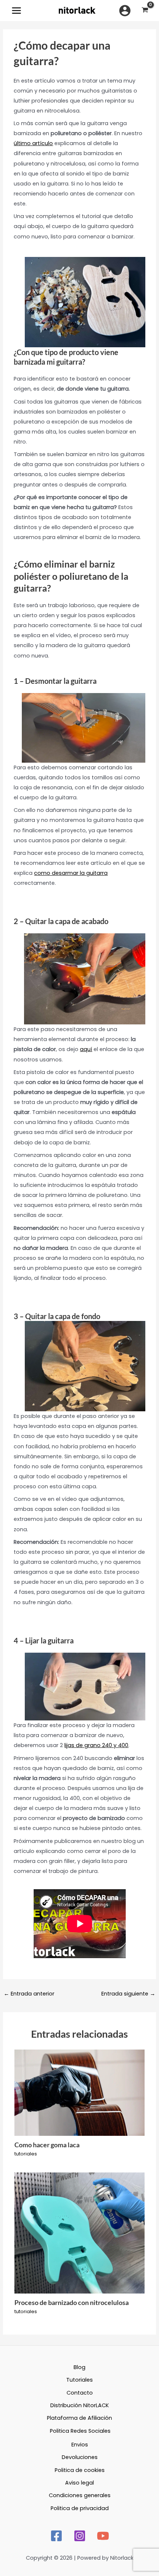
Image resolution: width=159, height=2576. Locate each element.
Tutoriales (79, 2380)
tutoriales (26, 2154)
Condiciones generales (80, 2495)
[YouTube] (103, 2536)
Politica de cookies (80, 2470)
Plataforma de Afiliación (79, 2418)
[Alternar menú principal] (16, 11)
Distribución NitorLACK (79, 2405)
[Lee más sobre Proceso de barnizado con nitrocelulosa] (79, 2233)
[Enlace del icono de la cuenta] (125, 11)
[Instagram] (80, 2536)
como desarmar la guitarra (71, 873)
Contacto (80, 2393)
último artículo (33, 143)
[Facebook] (56, 2536)
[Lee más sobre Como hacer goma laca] (79, 2092)
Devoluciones (80, 2457)
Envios (80, 2445)
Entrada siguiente (128, 1994)
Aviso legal (79, 2483)
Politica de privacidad (80, 2508)
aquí (86, 1049)
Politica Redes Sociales (80, 2431)
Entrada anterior (29, 1994)
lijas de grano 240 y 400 (96, 1745)
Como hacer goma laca (47, 2145)
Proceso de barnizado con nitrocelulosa (72, 2302)
